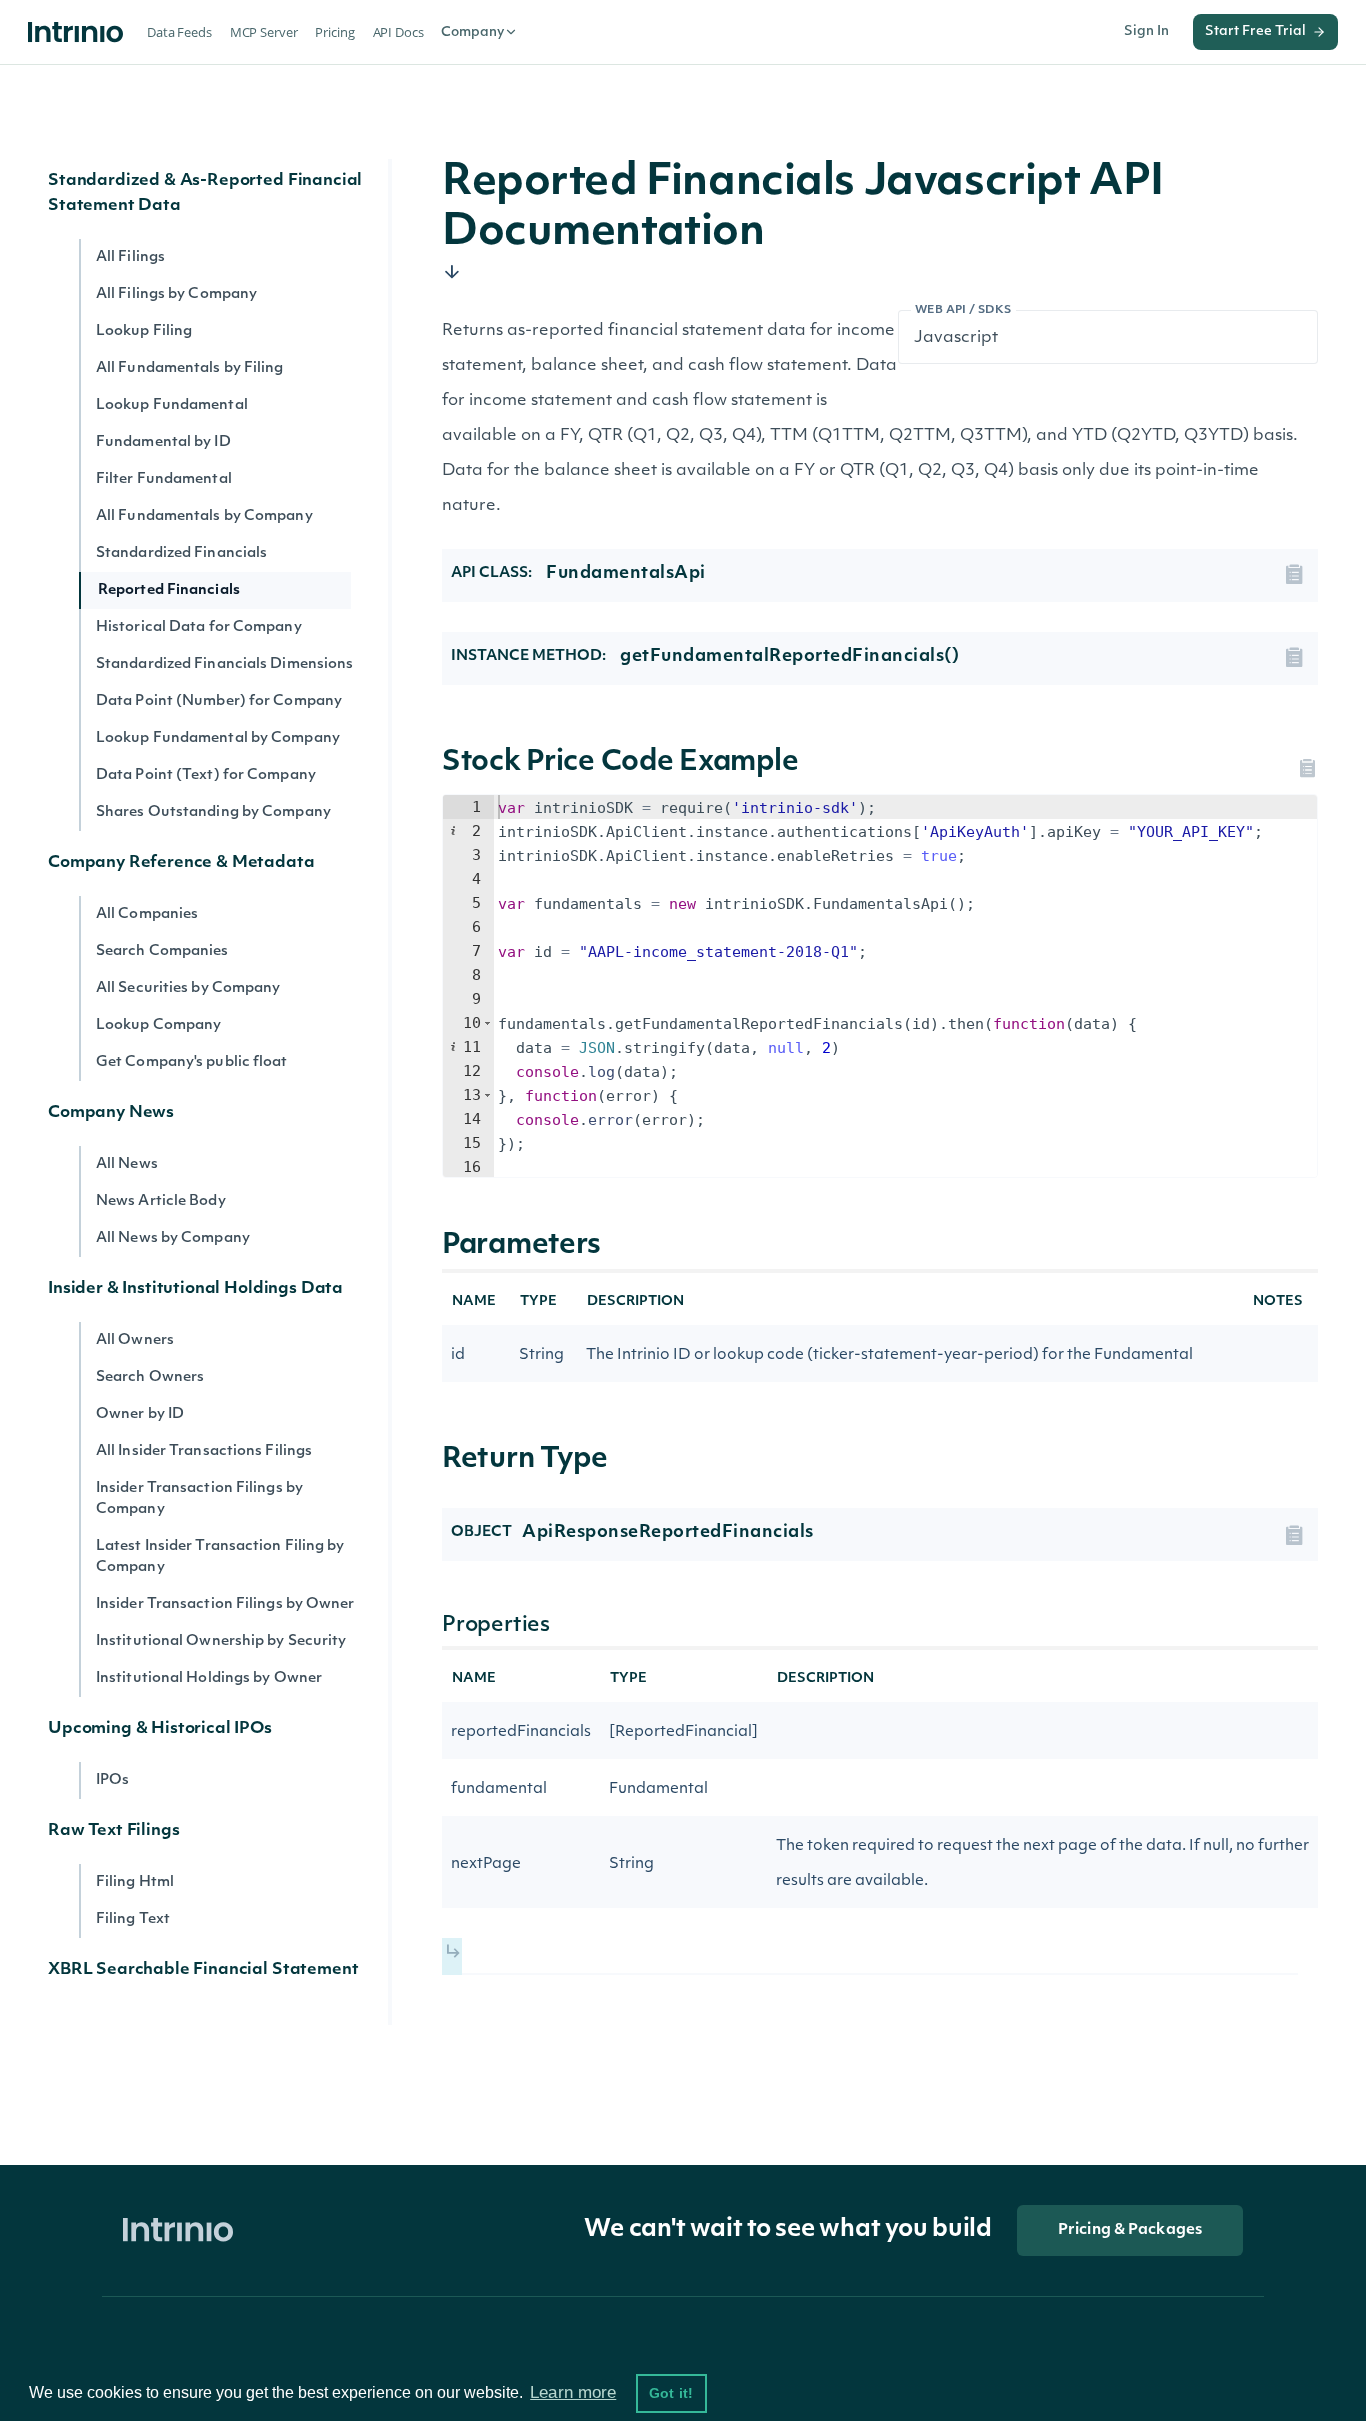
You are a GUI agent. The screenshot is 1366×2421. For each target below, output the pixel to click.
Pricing (334, 32)
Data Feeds (179, 32)
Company (472, 32)
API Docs (398, 32)
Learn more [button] (573, 2392)
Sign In (1146, 31)
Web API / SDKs (963, 310)
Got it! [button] (671, 2393)
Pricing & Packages (1130, 2230)
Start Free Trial (1255, 31)
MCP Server (264, 32)
